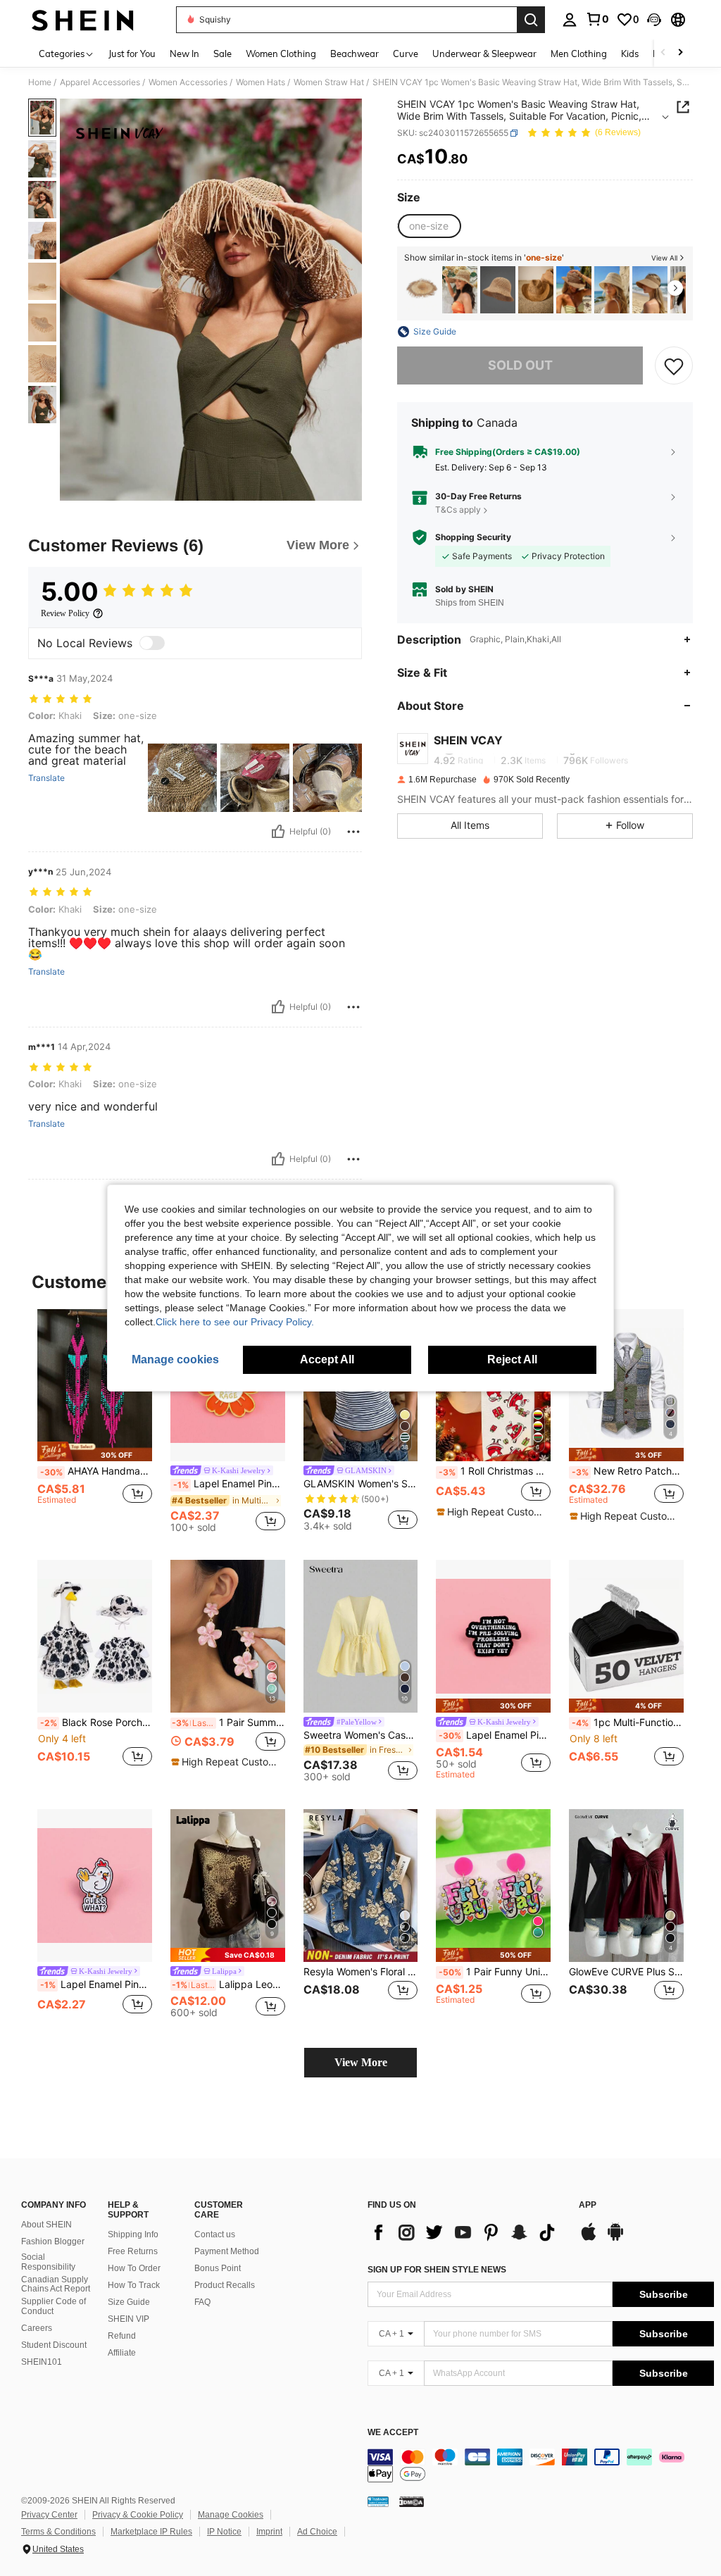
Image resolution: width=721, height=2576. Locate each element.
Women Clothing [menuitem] (281, 54)
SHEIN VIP (128, 2319)
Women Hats (261, 82)
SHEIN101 (42, 2362)
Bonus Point (218, 2268)
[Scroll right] (680, 53)
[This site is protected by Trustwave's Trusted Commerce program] (378, 2501)
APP (588, 2205)
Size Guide (129, 2302)
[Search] (531, 20)
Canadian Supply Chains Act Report (56, 2284)
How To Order (134, 2268)
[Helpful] (278, 832)
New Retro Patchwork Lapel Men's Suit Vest (628, 1471)
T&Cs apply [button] (458, 509)
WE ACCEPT (393, 2433)
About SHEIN (46, 2225)
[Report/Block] (353, 832)
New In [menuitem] (184, 54)
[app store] (589, 2239)
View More (361, 2062)
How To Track (134, 2285)
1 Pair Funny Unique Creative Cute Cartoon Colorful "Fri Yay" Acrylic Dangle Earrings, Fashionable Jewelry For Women (495, 1972)
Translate (46, 778)
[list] (466, 2232)
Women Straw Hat (329, 82)
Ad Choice (317, 2532)
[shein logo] (83, 20)
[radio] (429, 226)
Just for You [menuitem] (132, 54)
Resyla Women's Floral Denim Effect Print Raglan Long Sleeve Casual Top (361, 1972)
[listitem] (422, 290)
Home (40, 82)
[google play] (615, 2239)
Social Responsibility (48, 2262)
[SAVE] (674, 365)
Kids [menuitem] (630, 54)
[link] (597, 19)
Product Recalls (225, 2285)
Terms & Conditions (58, 2532)
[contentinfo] (541, 2465)
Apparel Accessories (100, 82)
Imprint (269, 2532)
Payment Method (227, 2251)
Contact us (215, 2234)
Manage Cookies (231, 2515)
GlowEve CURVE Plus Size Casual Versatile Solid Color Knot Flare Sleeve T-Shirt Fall (626, 1972)
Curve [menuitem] (406, 54)
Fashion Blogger (53, 2242)
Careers (37, 2328)
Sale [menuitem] (222, 54)
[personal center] (570, 20)
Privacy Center (49, 2515)
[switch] (152, 643)
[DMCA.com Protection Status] (412, 2501)
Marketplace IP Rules (151, 2532)
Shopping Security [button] (473, 537)
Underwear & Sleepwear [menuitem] (484, 54)
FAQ (202, 2302)
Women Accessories (188, 82)
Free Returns (133, 2251)
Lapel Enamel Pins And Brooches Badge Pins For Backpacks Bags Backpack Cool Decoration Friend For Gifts (229, 1484)
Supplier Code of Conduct (54, 2306)
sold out (520, 365)
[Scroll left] (663, 53)
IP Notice (224, 2532)
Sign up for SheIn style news (437, 2270)
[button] (654, 20)
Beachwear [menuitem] (355, 54)
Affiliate (122, 2353)
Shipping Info (133, 2234)
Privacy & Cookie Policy (138, 2515)
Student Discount (54, 2345)
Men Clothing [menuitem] (579, 54)
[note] (95, 1452)
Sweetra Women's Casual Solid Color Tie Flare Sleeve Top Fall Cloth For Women (361, 1735)
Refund (122, 2336)
